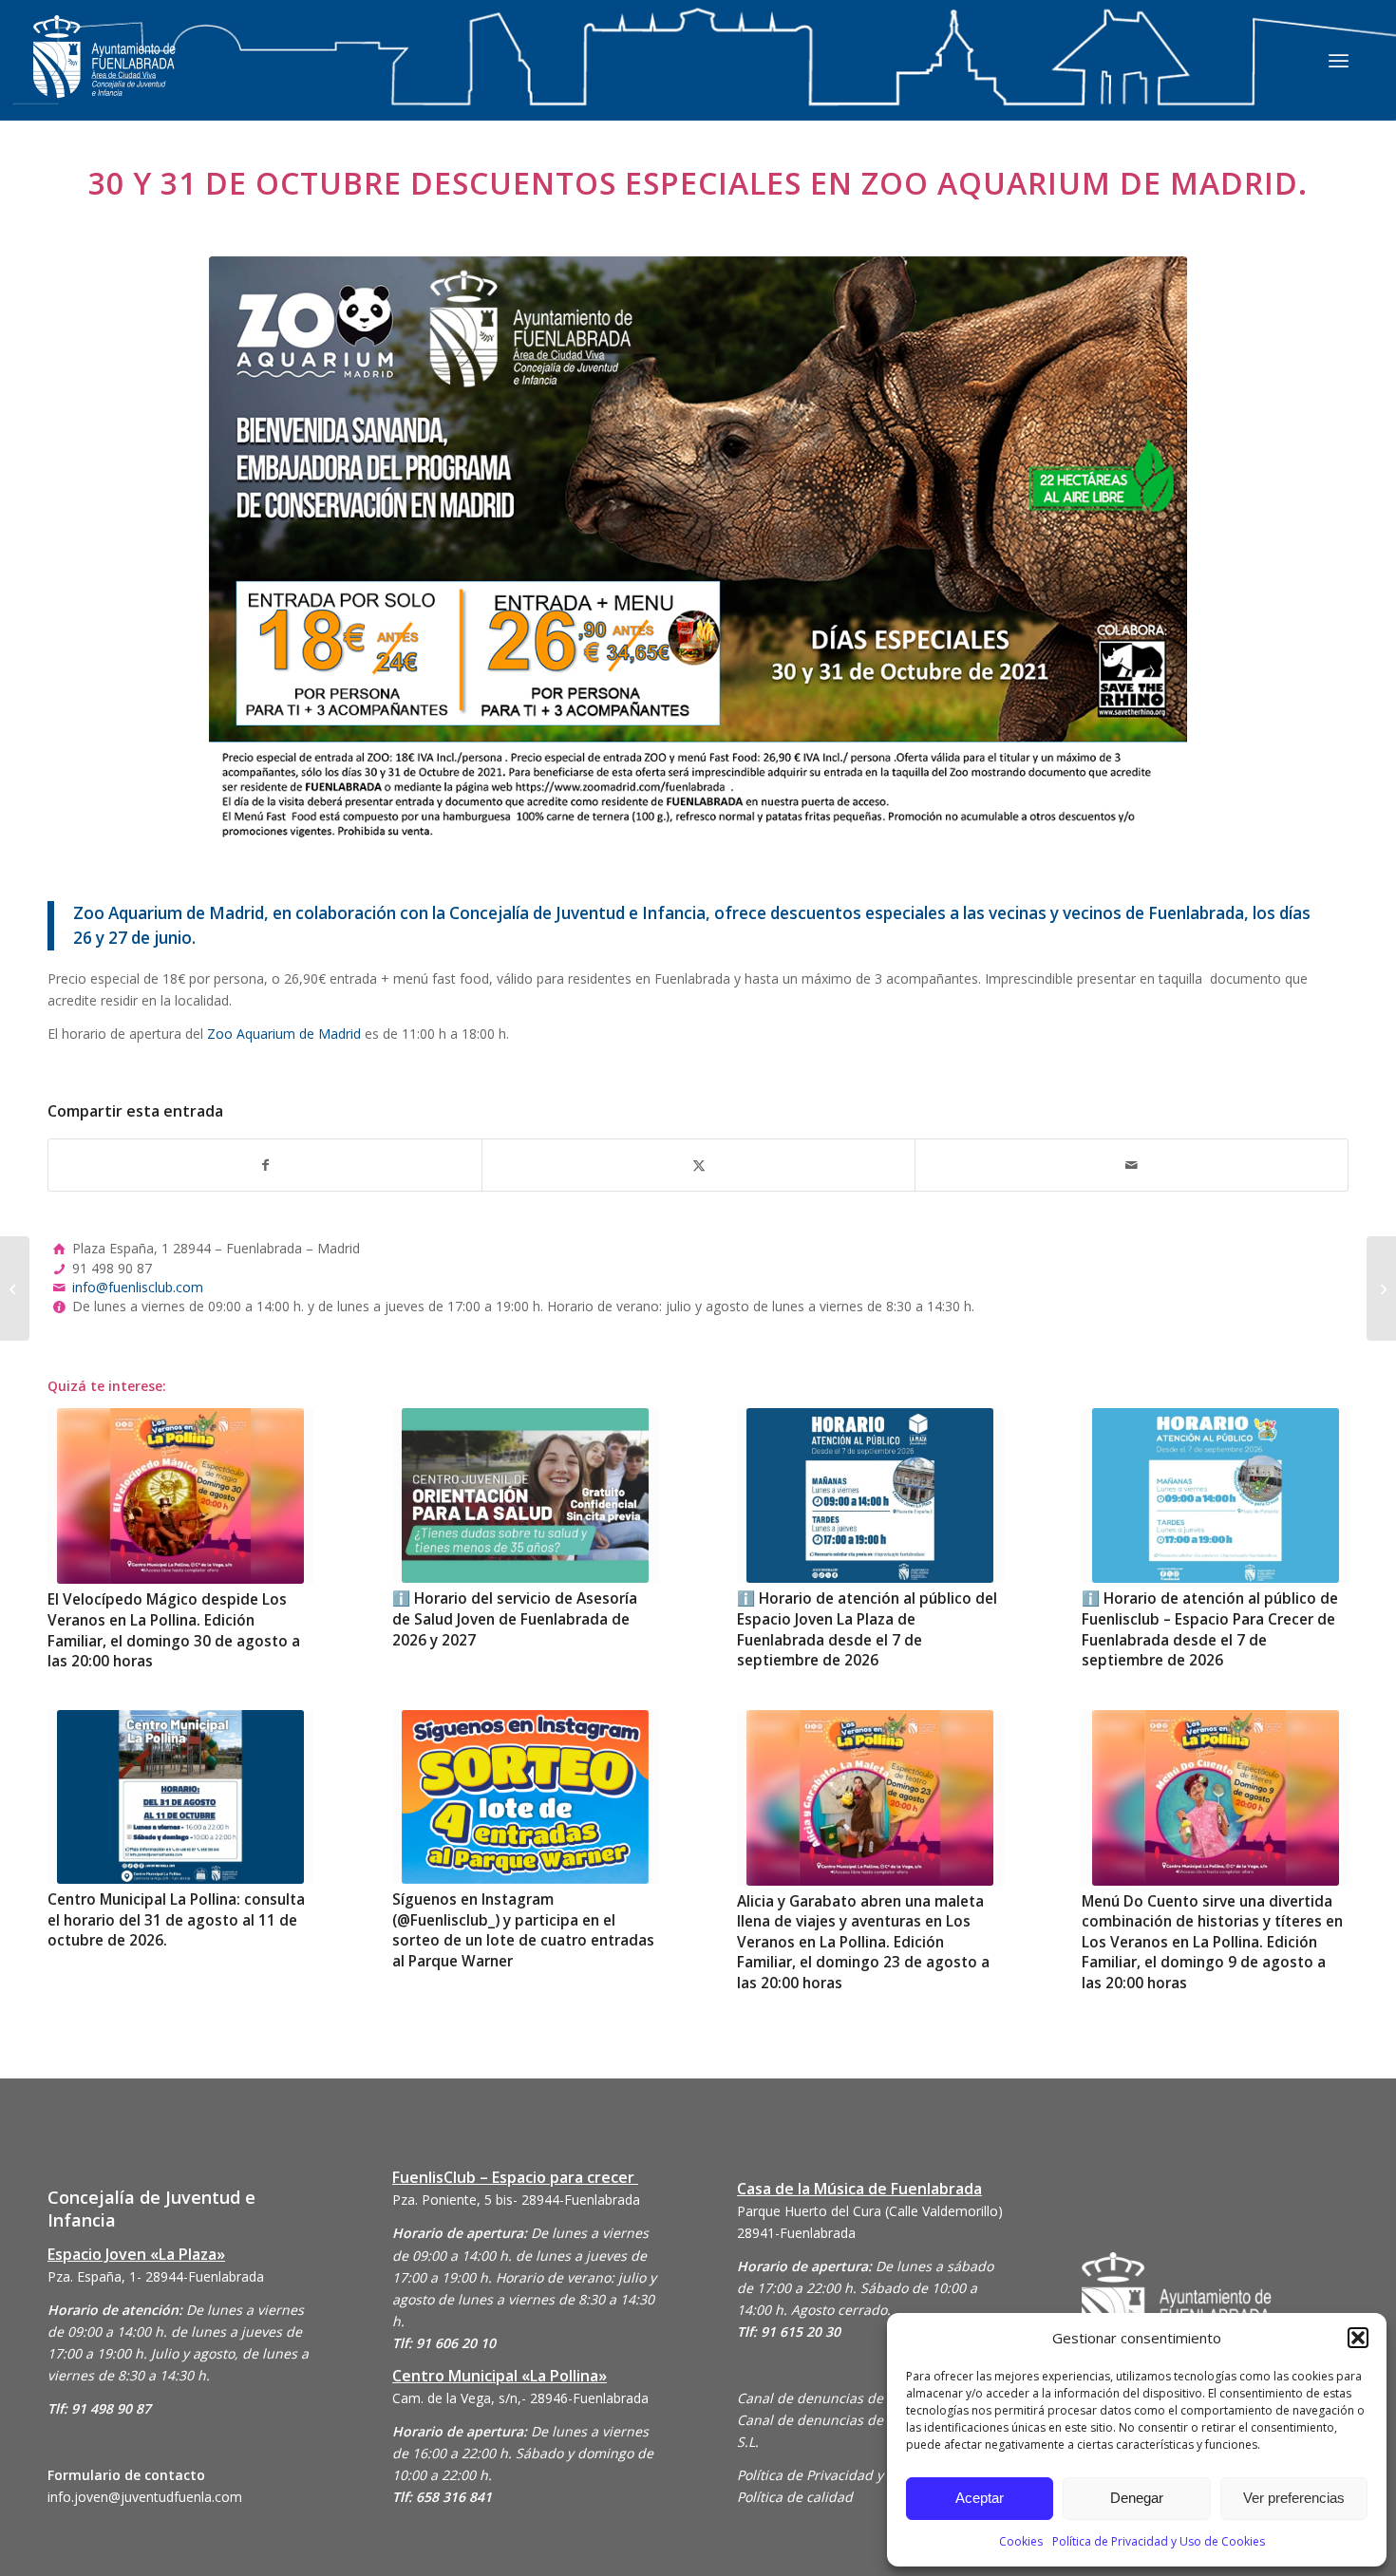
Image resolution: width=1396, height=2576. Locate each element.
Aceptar (980, 2498)
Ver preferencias (1294, 2498)
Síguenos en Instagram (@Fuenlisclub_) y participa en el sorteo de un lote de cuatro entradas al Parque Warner (523, 1930)
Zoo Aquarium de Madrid (284, 1034)
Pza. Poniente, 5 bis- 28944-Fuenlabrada (516, 2200)
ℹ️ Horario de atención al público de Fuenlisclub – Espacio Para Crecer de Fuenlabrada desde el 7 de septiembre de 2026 (1210, 1629)
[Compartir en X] (698, 1165)
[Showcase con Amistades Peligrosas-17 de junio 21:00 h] (15, 1288)
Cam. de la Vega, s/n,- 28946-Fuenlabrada (520, 2398)
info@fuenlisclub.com (138, 1287)
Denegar (1137, 2498)
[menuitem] (1339, 60)
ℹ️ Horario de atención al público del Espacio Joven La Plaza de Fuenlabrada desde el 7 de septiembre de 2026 (867, 1629)
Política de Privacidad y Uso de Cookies (1159, 2541)
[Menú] (1339, 60)
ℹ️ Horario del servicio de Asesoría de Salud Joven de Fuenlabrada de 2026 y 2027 (515, 1619)
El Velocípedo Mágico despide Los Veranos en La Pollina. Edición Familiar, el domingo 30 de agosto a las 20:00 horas (174, 1630)
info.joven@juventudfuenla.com (145, 2497)
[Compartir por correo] (1132, 1165)
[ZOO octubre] (698, 548)
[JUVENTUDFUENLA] (104, 75)
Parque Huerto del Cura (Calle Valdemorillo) (870, 2211)
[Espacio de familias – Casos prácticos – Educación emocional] (1381, 1288)
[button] (1358, 2338)
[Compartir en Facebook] (265, 1165)
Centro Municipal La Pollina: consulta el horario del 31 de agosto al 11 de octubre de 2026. (176, 1920)
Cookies (1021, 2541)
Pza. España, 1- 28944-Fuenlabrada (156, 2276)
